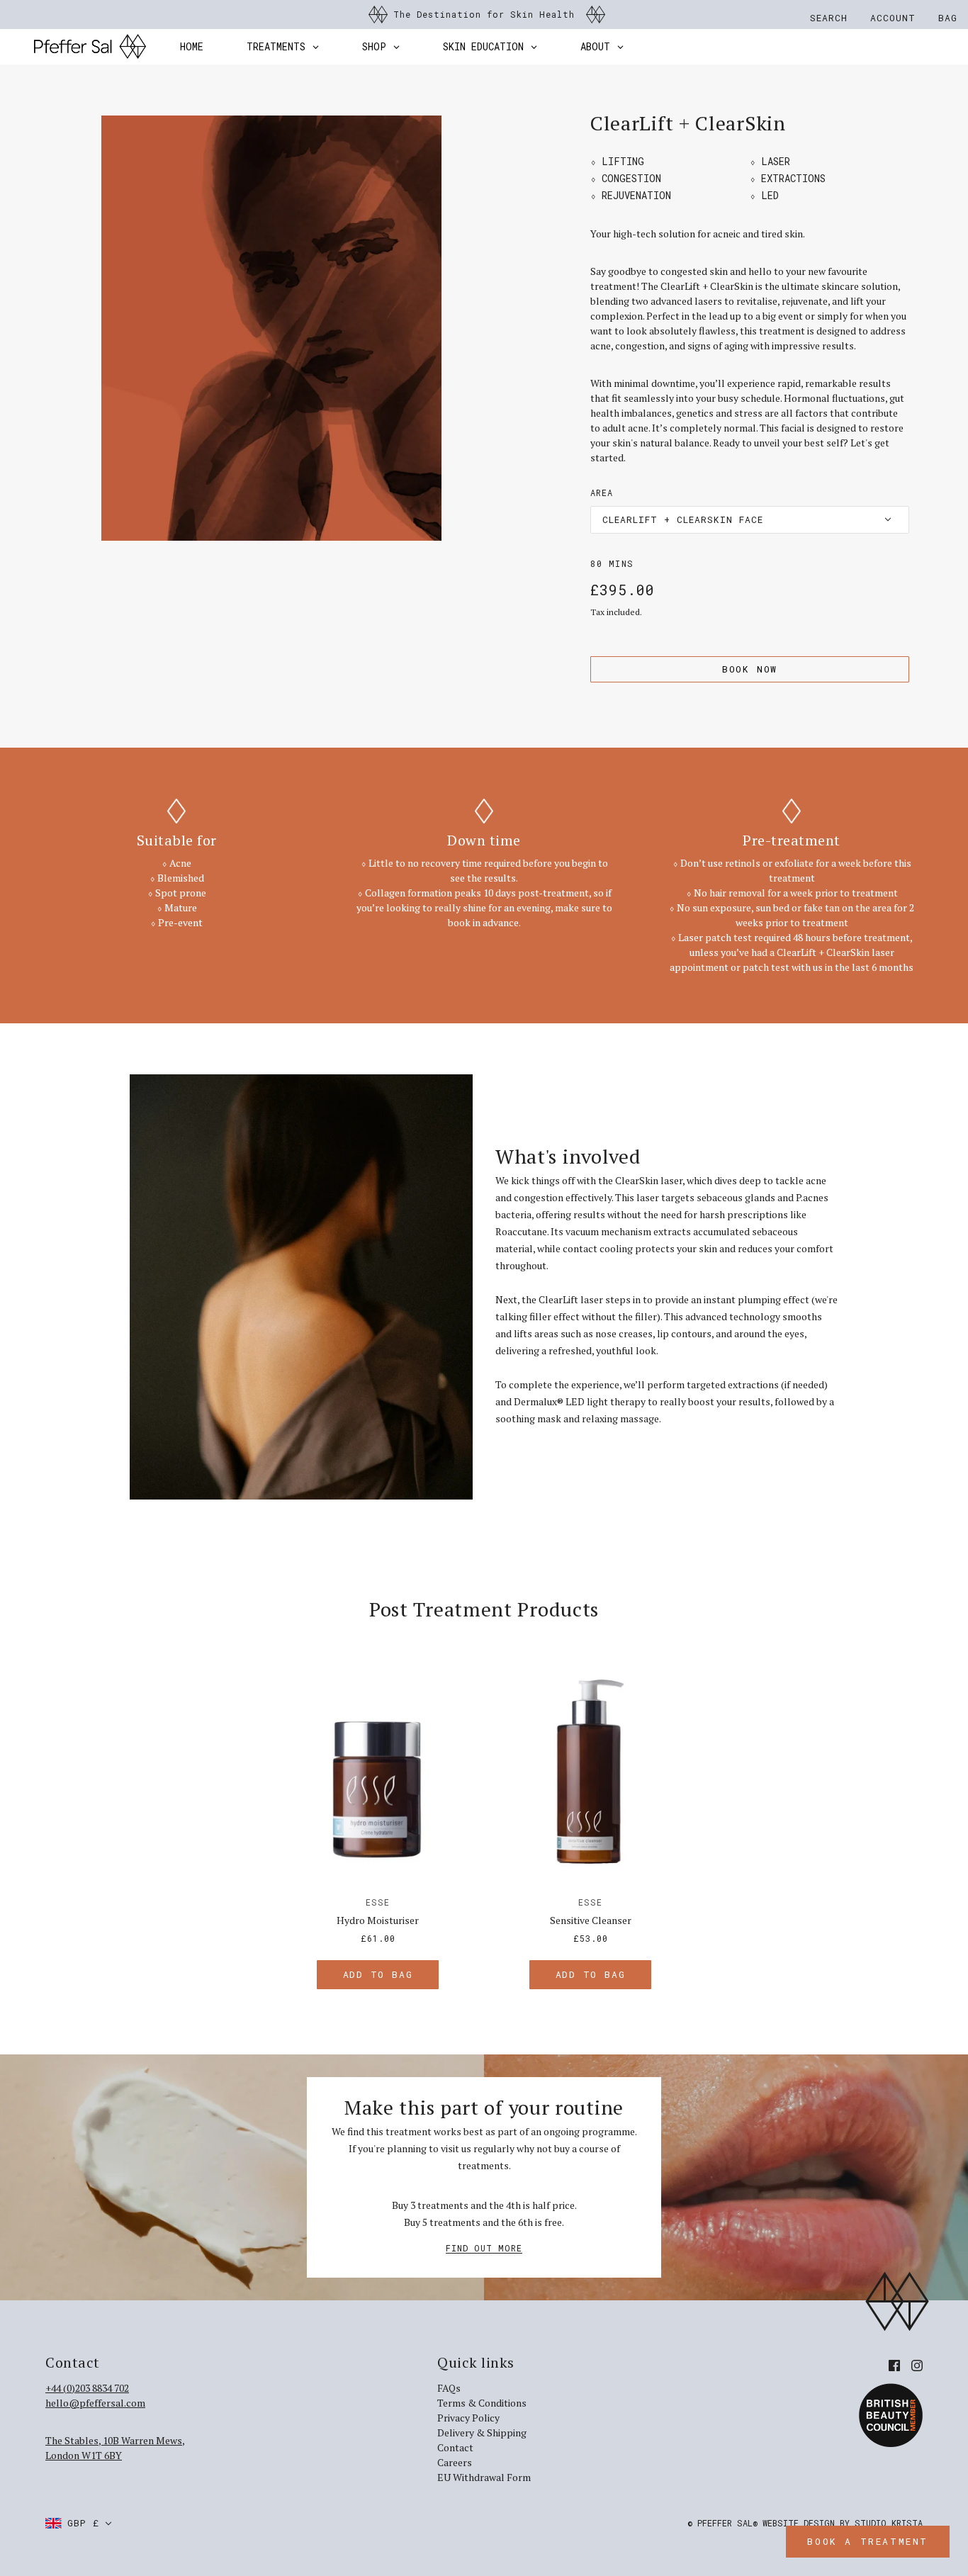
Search (829, 18)
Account (893, 18)
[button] (750, 520)
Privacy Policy (468, 2418)
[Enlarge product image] (271, 328)
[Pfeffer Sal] (90, 47)
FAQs (449, 2388)
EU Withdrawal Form (484, 2477)
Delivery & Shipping (482, 2432)
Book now (750, 669)
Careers (455, 2462)
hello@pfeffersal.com (95, 2403)
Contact (455, 2447)
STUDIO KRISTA (889, 2523)
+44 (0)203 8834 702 (87, 2388)
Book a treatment (868, 2541)
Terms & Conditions (482, 2403)
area (602, 493)
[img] (894, 2364)
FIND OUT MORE (484, 2249)
